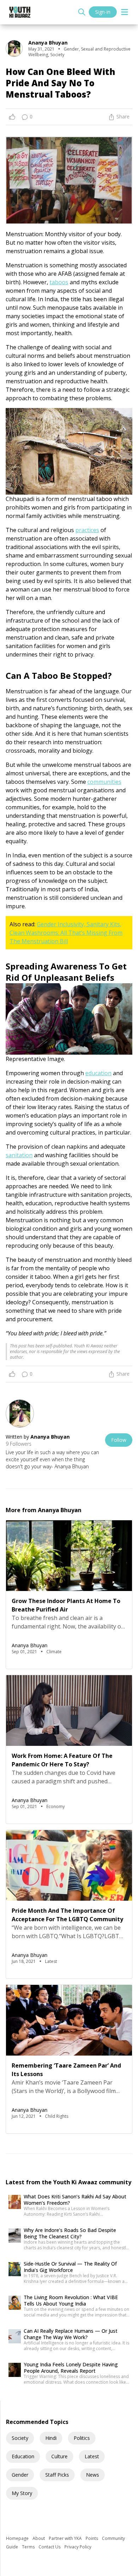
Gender (20, 2475)
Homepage (18, 2538)
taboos (59, 282)
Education (23, 2456)
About (39, 2538)
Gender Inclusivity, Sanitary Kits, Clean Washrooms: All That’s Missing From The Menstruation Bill (66, 933)
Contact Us (50, 2547)
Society (20, 2438)
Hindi (51, 2438)
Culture (59, 2456)
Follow (119, 1440)
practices (87, 530)
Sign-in (103, 12)
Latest (92, 2456)
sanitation (19, 1155)
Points (92, 2538)
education (98, 1073)
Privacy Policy (78, 2547)
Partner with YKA (66, 2538)
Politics (82, 2438)
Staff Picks (57, 2475)
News (93, 2475)
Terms (29, 2547)
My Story (22, 2493)
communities (104, 782)
